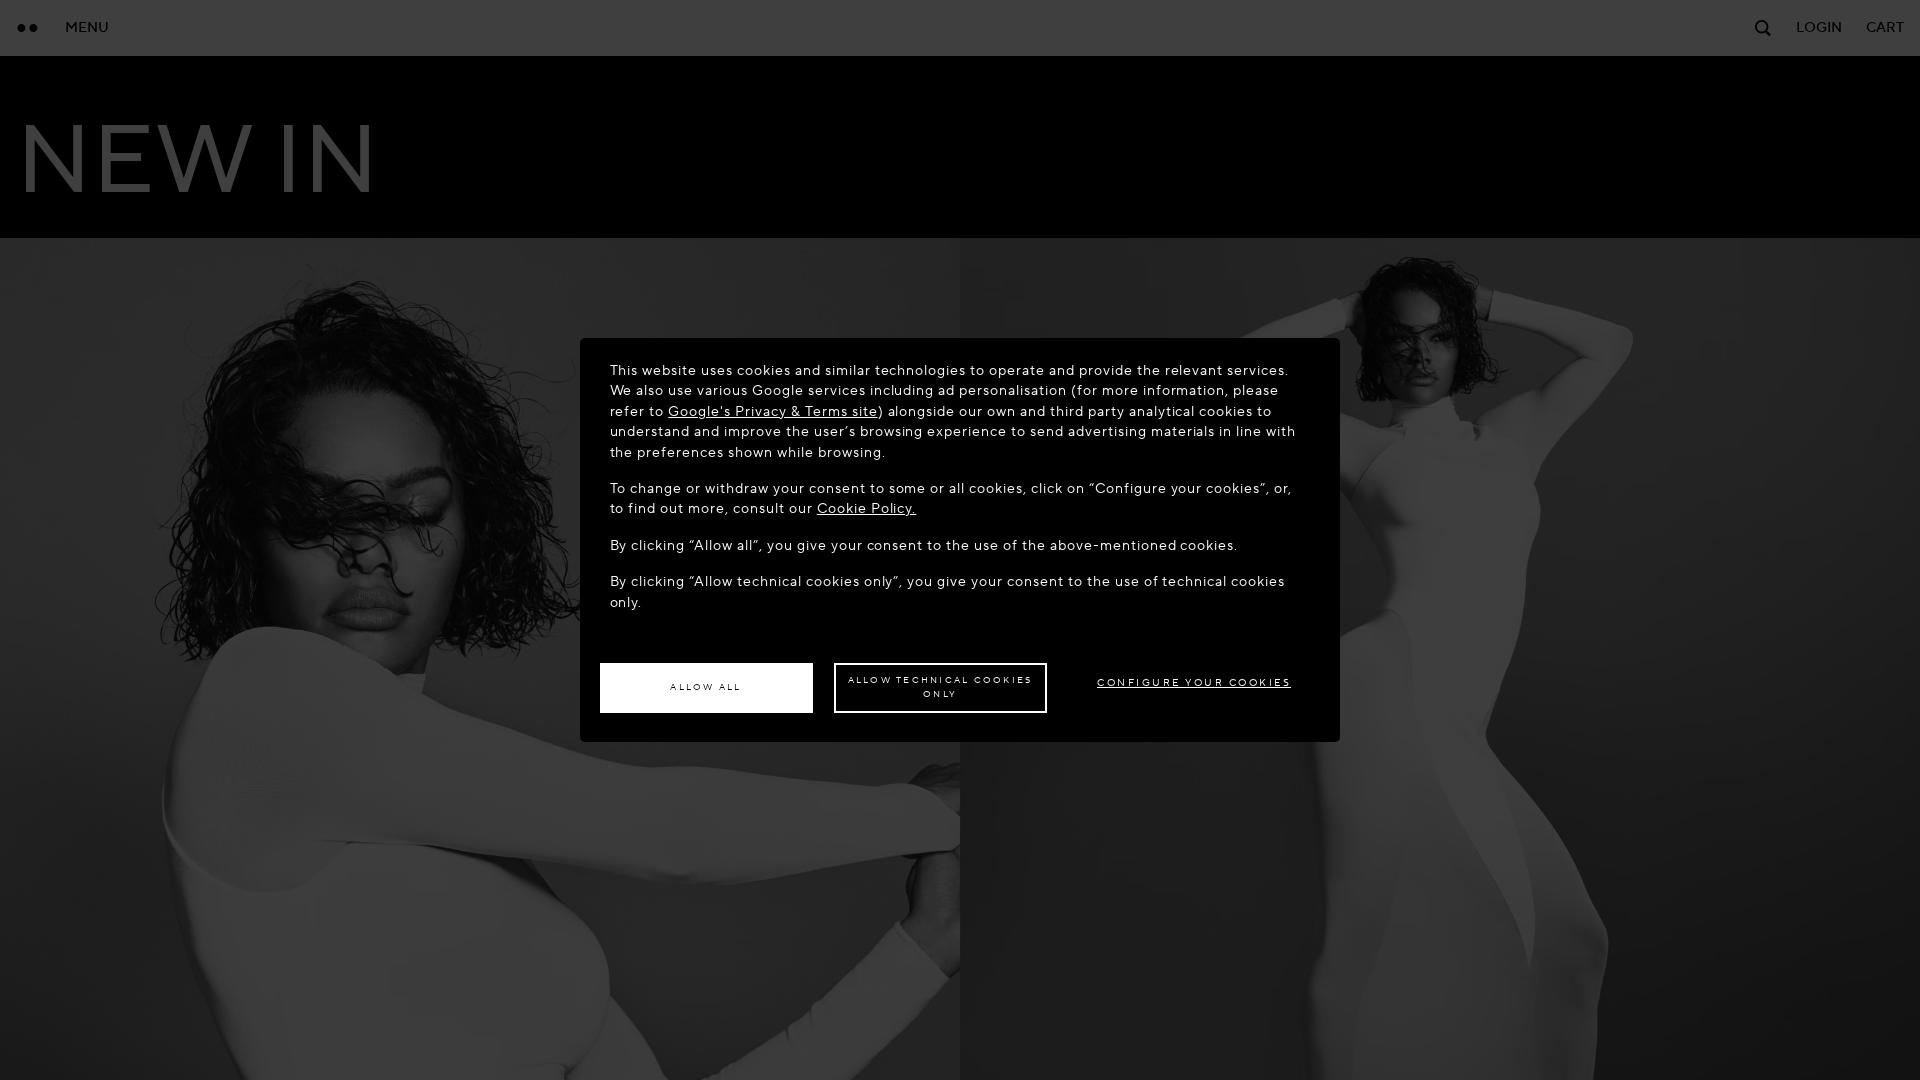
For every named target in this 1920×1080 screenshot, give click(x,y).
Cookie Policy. (867, 508)
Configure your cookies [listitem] (1194, 682)
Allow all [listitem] (705, 687)
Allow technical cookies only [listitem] (940, 687)
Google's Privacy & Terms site (772, 411)
